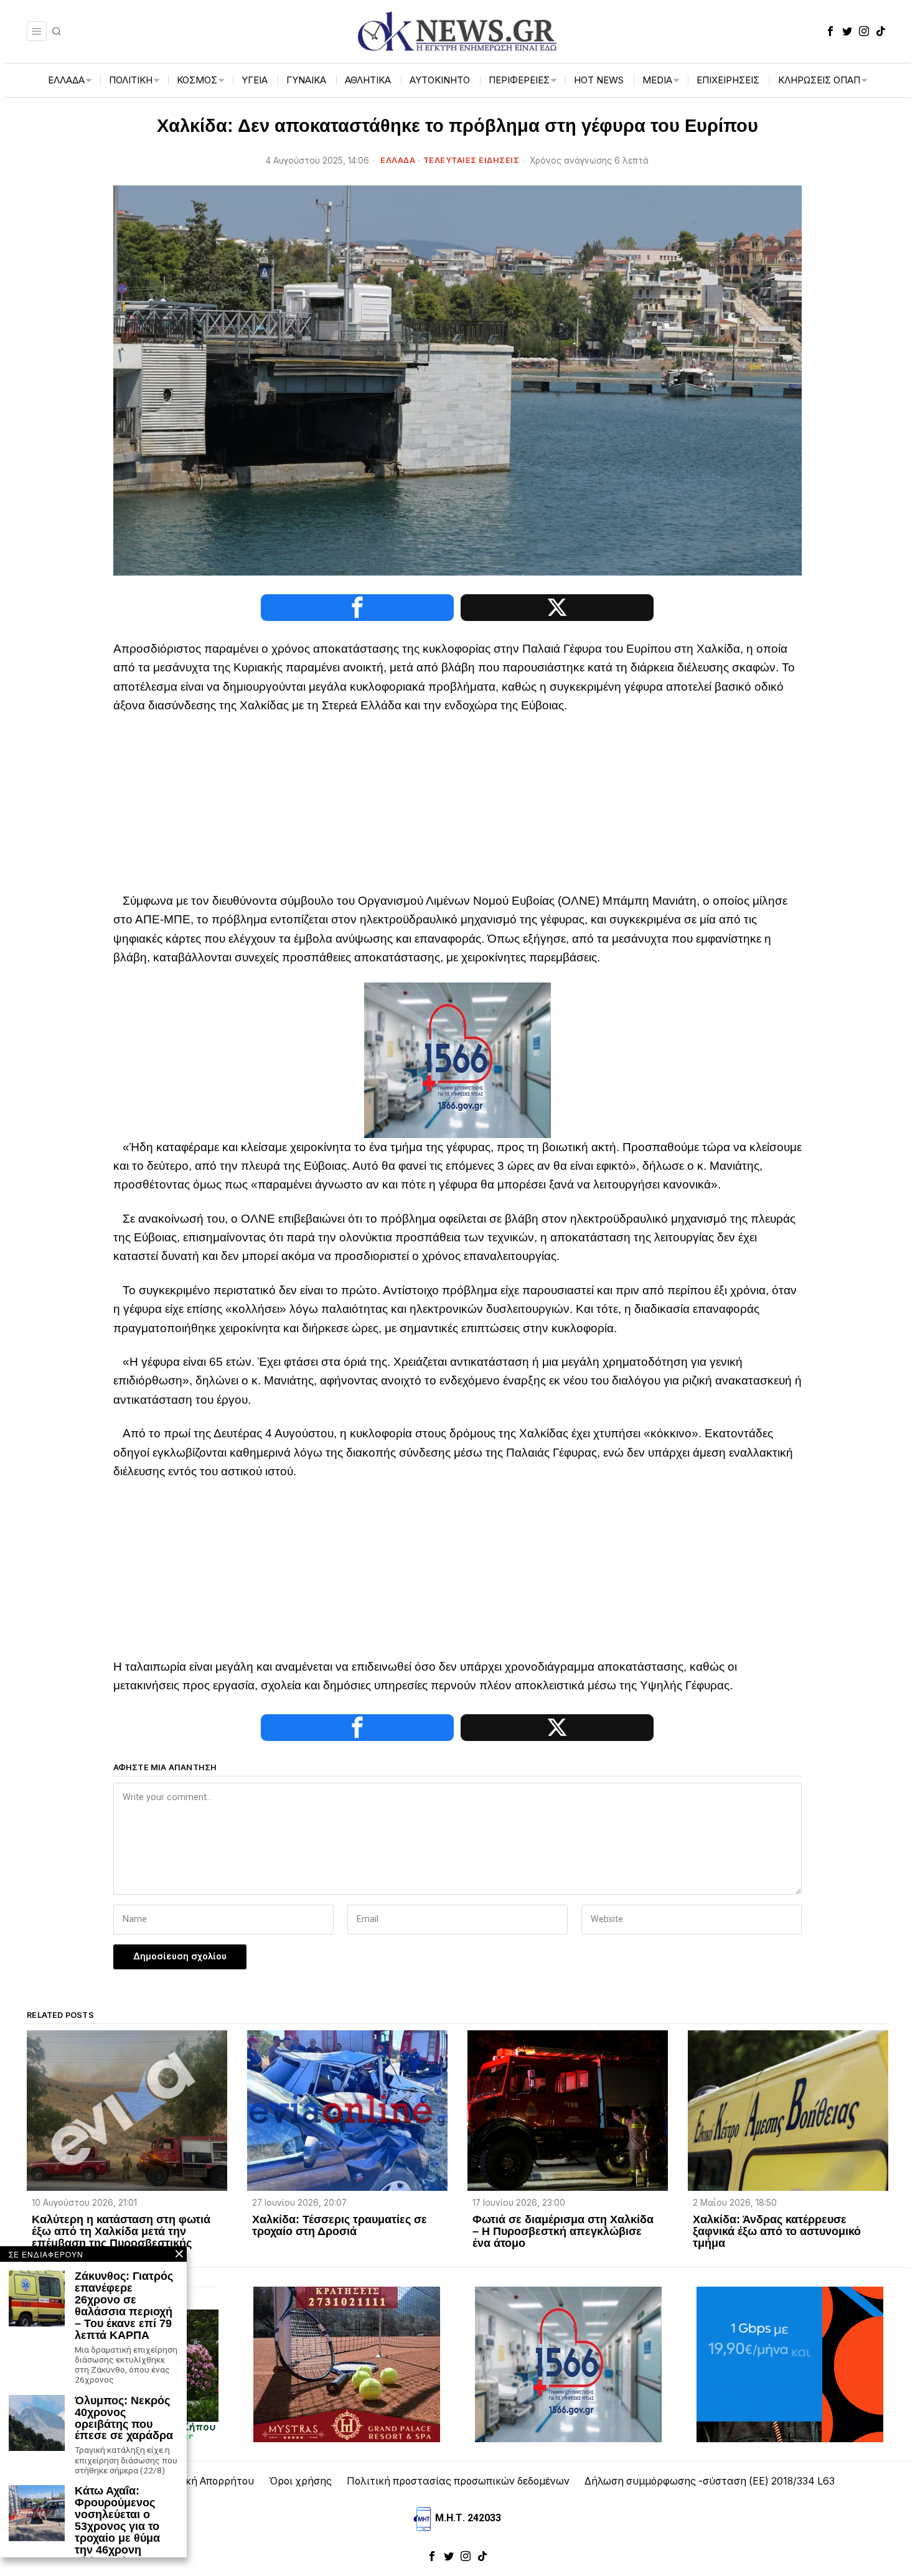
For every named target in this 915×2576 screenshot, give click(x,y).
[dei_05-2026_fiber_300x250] (790, 2364)
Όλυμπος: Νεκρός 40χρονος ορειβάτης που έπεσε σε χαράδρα (124, 2419)
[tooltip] (830, 31)
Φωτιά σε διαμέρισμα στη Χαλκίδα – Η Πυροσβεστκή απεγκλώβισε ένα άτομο (563, 2232)
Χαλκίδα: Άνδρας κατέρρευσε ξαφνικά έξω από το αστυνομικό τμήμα (777, 2232)
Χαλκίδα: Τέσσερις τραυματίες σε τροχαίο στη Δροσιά (340, 2226)
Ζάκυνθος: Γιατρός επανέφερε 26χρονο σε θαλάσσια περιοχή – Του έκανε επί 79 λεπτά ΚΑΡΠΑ (124, 2306)
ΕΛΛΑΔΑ (398, 160)
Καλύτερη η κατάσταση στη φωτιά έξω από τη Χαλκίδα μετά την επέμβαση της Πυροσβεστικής (121, 2232)
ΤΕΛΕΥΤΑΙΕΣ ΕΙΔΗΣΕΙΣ (472, 160)
